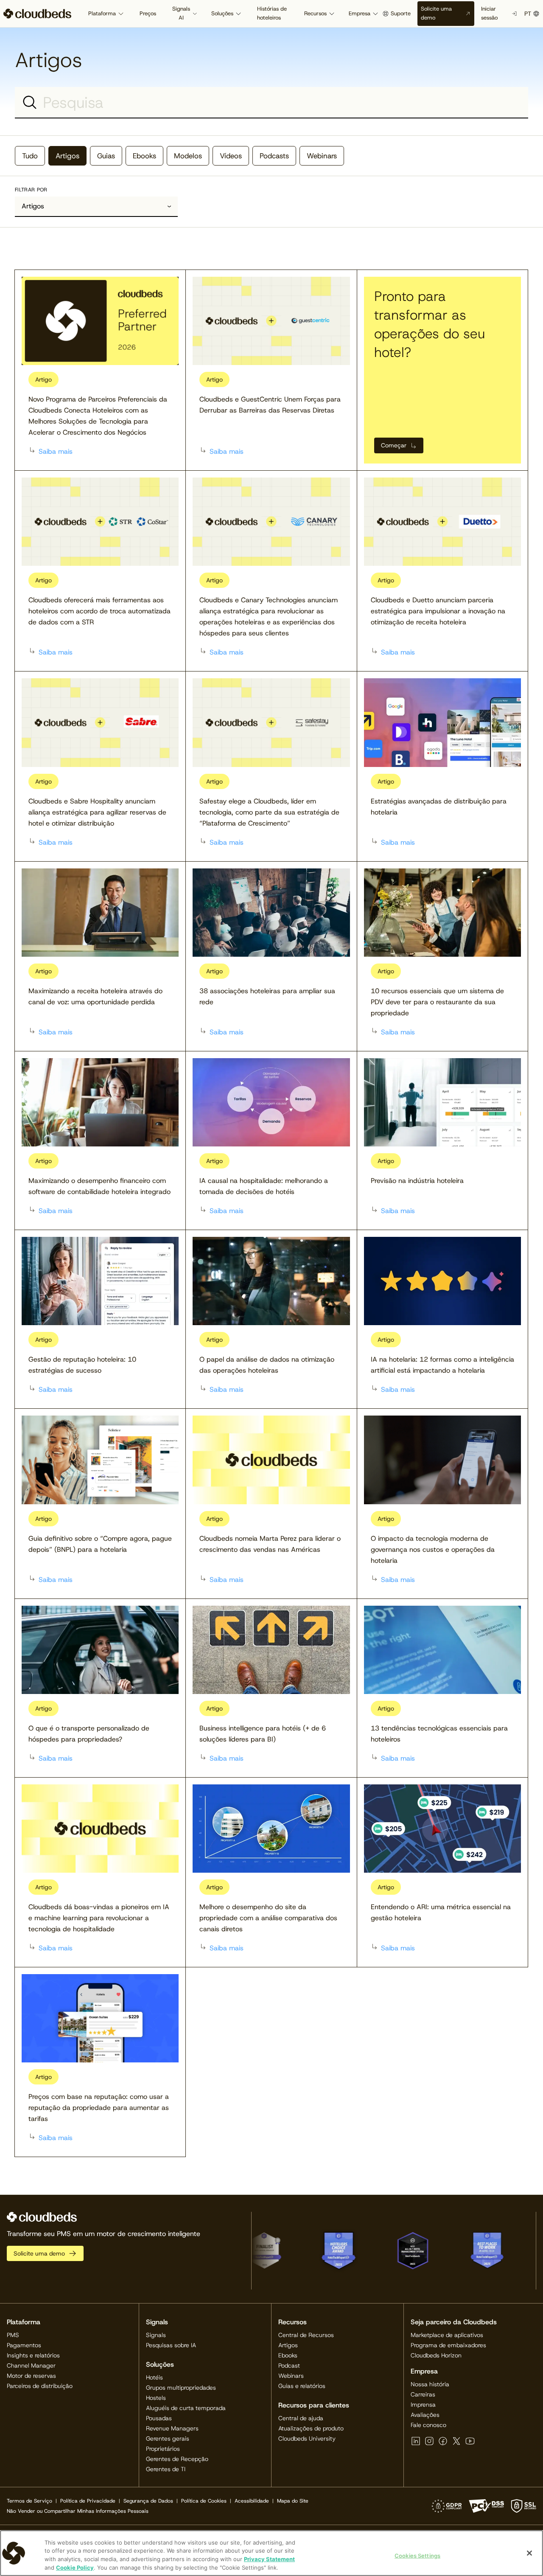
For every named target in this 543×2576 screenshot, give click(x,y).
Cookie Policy (75, 2567)
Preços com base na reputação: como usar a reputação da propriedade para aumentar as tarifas (99, 2108)
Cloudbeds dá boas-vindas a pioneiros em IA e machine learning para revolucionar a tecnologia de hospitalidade (99, 1918)
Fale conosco (428, 2425)
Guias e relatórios (302, 2386)
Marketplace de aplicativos (447, 2335)
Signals (156, 2335)
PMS (13, 2335)
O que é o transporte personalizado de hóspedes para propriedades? (89, 1734)
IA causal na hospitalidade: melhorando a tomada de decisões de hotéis (264, 1186)
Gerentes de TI (166, 2469)
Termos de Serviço (29, 2501)
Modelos (188, 156)
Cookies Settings (417, 2556)
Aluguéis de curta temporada (186, 2408)
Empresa (360, 13)
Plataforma (102, 13)
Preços (148, 13)
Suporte (401, 13)
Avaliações (425, 2415)
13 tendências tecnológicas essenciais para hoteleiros (439, 1734)
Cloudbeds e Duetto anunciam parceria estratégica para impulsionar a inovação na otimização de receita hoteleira (438, 611)
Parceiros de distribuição (40, 2386)
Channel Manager (31, 2365)
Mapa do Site (293, 2501)
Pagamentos (24, 2345)
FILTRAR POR (31, 190)
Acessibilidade (252, 2501)
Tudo (30, 156)
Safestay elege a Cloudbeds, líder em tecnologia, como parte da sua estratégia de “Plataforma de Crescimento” (269, 812)
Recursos (315, 13)
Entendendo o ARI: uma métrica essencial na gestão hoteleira (441, 1912)
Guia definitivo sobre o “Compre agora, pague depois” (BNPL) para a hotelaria (100, 1544)
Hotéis (154, 2377)
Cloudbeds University (307, 2438)
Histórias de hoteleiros (272, 13)
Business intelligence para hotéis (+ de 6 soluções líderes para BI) (263, 1734)
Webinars (322, 156)
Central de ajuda (301, 2418)
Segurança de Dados (148, 2501)
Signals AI (181, 13)
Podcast (289, 2365)
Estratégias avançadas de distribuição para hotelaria (439, 807)
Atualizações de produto (311, 2428)
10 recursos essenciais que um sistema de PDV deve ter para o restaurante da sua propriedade (437, 1002)
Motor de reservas (31, 2376)
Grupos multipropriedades (181, 2388)
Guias (106, 156)
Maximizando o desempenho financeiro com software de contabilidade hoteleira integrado (99, 1186)
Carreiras (423, 2394)
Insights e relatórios (33, 2355)
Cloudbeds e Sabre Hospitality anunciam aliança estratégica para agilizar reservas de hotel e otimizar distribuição (97, 812)
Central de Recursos (306, 2335)
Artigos (67, 156)
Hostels (156, 2398)
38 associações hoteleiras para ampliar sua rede (267, 996)
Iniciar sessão (489, 13)
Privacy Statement (269, 2559)
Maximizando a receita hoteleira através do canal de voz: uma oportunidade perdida (95, 996)
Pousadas (159, 2418)
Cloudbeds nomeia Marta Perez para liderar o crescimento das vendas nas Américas (270, 1544)
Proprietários (163, 2449)
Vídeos (231, 156)
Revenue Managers (172, 2428)
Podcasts (274, 156)
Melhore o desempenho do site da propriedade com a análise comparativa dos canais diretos (268, 1918)
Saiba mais (56, 451)
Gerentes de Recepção (177, 2459)
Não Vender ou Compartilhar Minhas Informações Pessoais (78, 2511)
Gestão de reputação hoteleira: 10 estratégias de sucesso (82, 1365)
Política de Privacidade (88, 2501)
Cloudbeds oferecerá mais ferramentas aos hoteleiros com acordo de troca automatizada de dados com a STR (99, 611)
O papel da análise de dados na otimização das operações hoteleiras (267, 1365)
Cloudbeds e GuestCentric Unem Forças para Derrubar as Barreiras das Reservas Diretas (270, 405)
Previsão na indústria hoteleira (417, 1181)
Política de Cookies (204, 2501)
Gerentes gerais (168, 2438)
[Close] (529, 2553)
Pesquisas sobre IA (171, 2345)
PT (528, 14)
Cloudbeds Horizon (436, 2355)
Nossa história (430, 2384)
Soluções (222, 13)
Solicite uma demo (436, 13)
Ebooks (144, 156)
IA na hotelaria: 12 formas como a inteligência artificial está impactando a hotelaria (442, 1365)
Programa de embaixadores (448, 2345)
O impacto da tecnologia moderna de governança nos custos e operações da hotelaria (433, 1549)
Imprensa (423, 2405)
